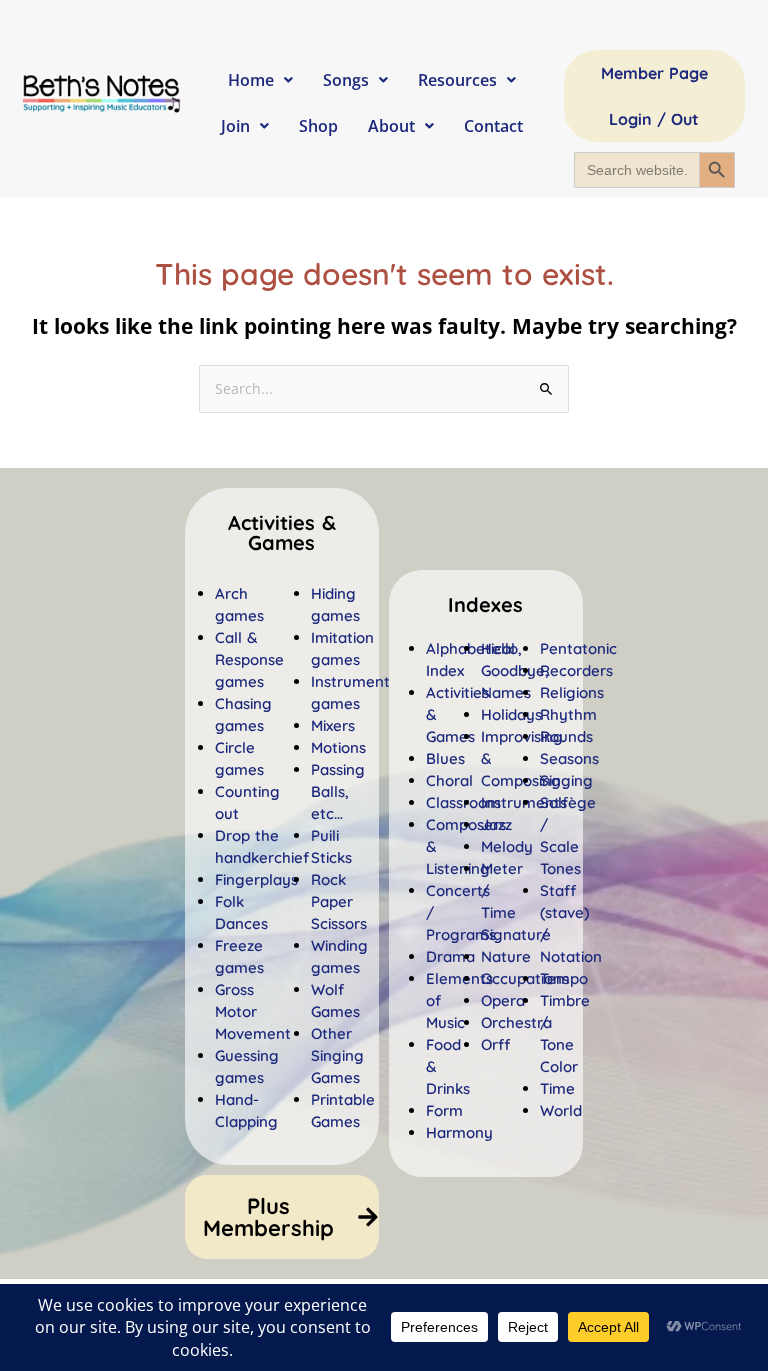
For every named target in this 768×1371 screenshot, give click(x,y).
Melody (507, 846)
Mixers (333, 725)
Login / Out (654, 119)
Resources (457, 80)
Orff (495, 1044)
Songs (346, 80)
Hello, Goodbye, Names (515, 670)
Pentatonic (578, 648)
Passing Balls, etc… (338, 791)
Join (235, 126)
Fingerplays (256, 879)
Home (251, 80)
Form (444, 1110)
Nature (506, 956)
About (391, 126)
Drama (450, 956)
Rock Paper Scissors (339, 901)
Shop (318, 126)
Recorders (576, 670)
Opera (503, 1000)
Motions (338, 747)
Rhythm (568, 714)
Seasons (569, 758)
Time (557, 1088)
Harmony (459, 1132)
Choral (449, 780)
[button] (485, 605)
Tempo (564, 978)
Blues (445, 758)
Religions (572, 692)
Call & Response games (249, 659)
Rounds (566, 736)
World (561, 1110)
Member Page (654, 73)
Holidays (511, 714)
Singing (566, 780)
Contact (493, 126)
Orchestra (516, 1022)
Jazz (496, 824)
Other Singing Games (337, 1055)
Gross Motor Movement (253, 1011)
